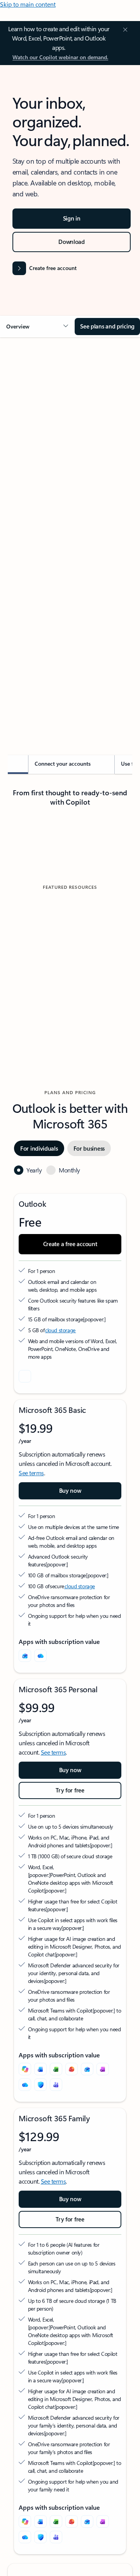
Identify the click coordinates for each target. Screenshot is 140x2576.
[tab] (29, 431)
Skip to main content (28, 4)
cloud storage (60, 1330)
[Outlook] (25, 1656)
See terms (31, 1473)
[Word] (40, 2069)
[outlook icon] (25, 1376)
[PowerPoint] (72, 2069)
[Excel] (56, 2069)
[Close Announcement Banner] (124, 30)
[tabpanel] (70, 529)
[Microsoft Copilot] (25, 2069)
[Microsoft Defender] (40, 2085)
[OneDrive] (40, 1656)
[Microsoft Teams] (56, 2085)
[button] (37, 327)
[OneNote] (103, 2069)
